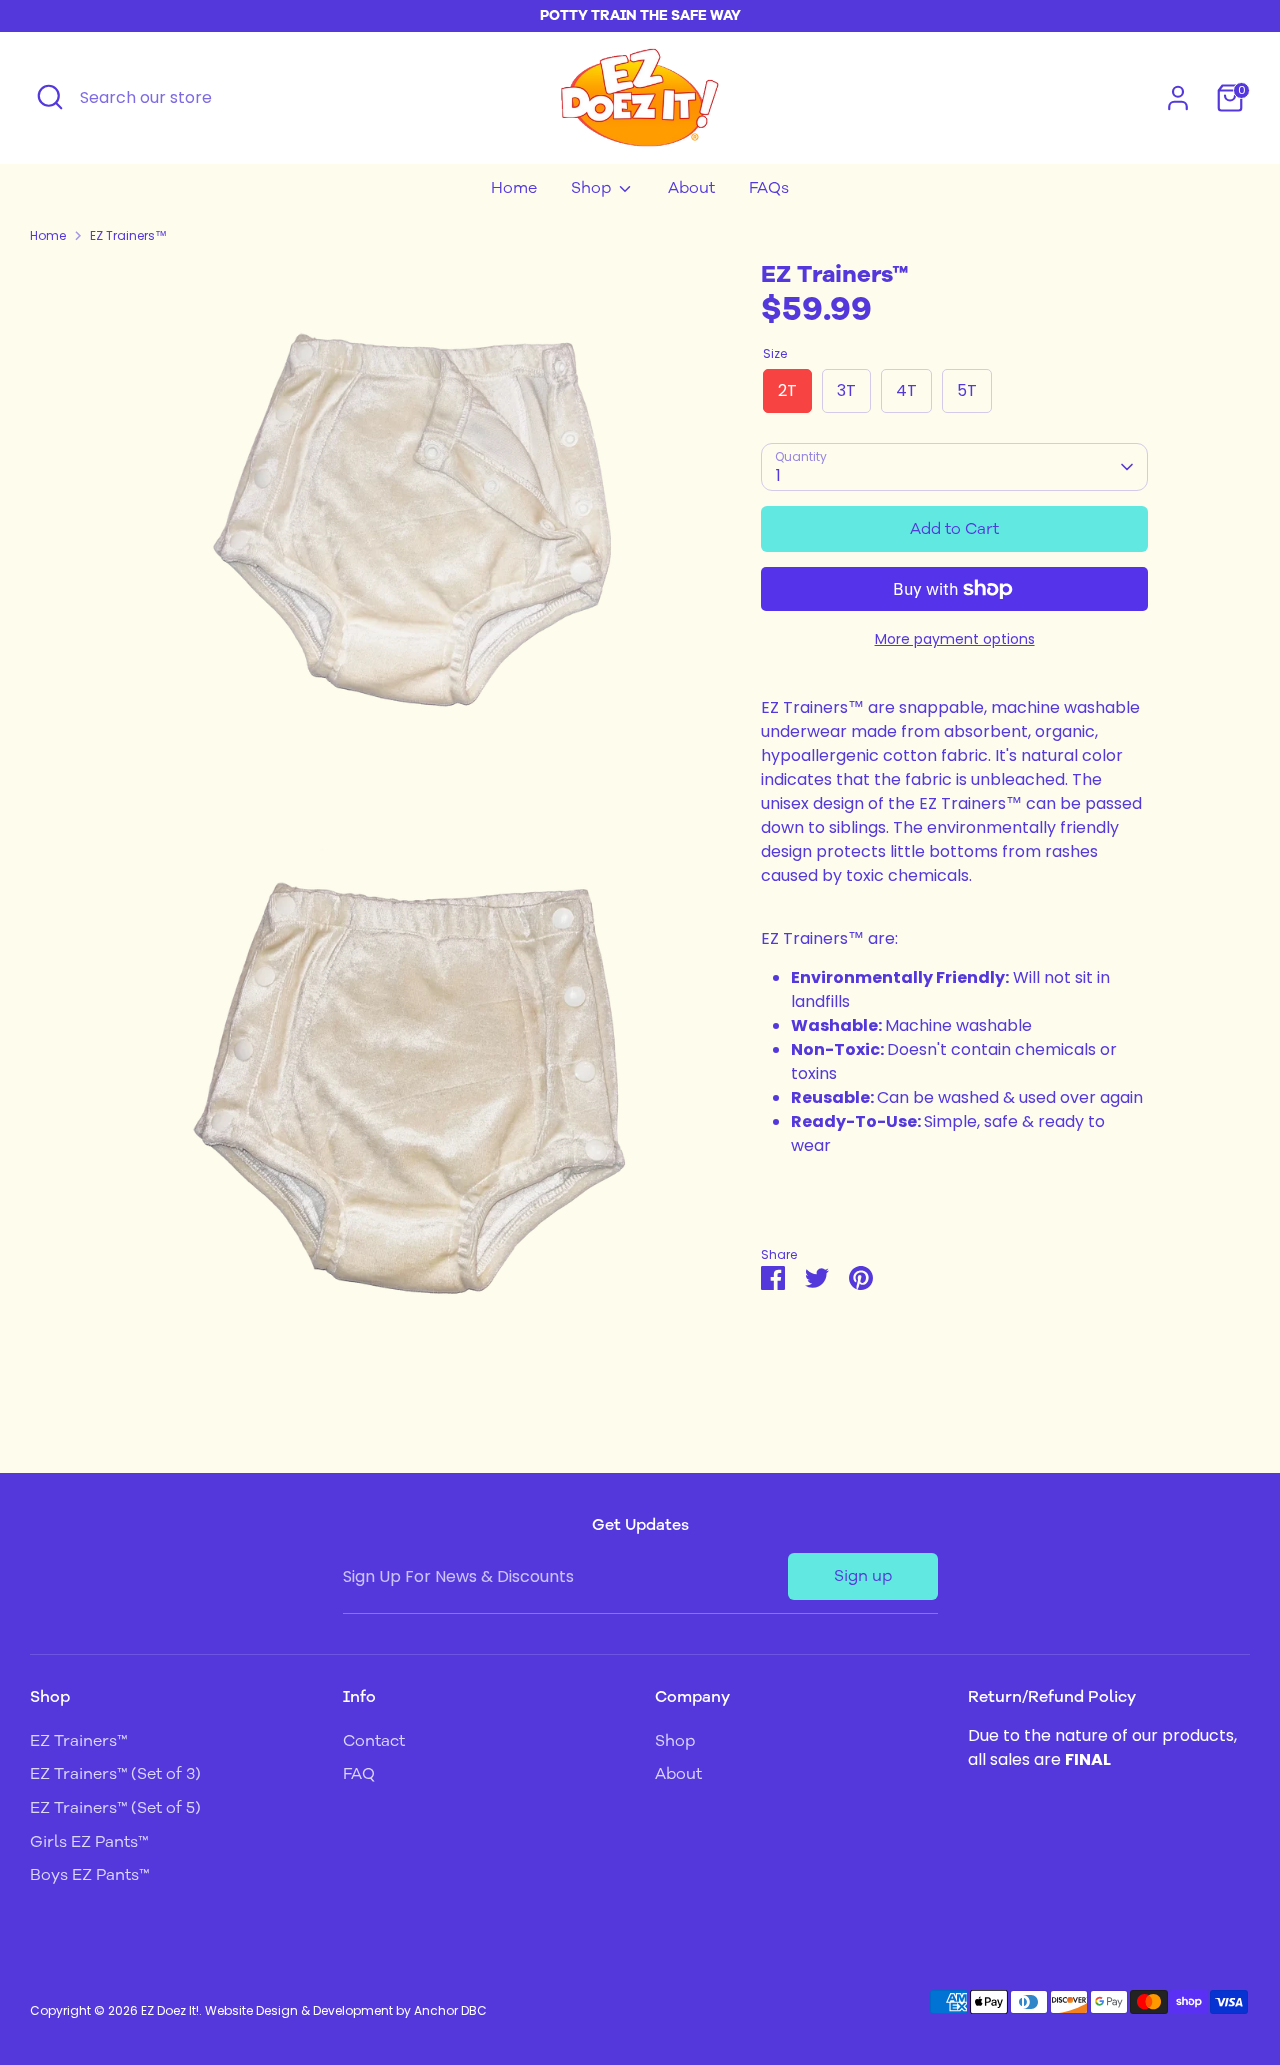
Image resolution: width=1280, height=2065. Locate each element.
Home (514, 188)
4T (906, 390)
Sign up (863, 1576)
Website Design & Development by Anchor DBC (346, 2010)
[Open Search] (50, 97)
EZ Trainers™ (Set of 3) (115, 1774)
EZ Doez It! (170, 2010)
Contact (374, 1741)
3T (846, 390)
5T (967, 390)
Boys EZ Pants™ (89, 1875)
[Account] (1178, 98)
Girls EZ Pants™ (89, 1842)
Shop (593, 188)
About (691, 188)
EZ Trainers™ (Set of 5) (115, 1808)
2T (787, 390)
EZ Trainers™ (128, 235)
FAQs (769, 188)
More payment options (955, 639)
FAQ (359, 1774)
